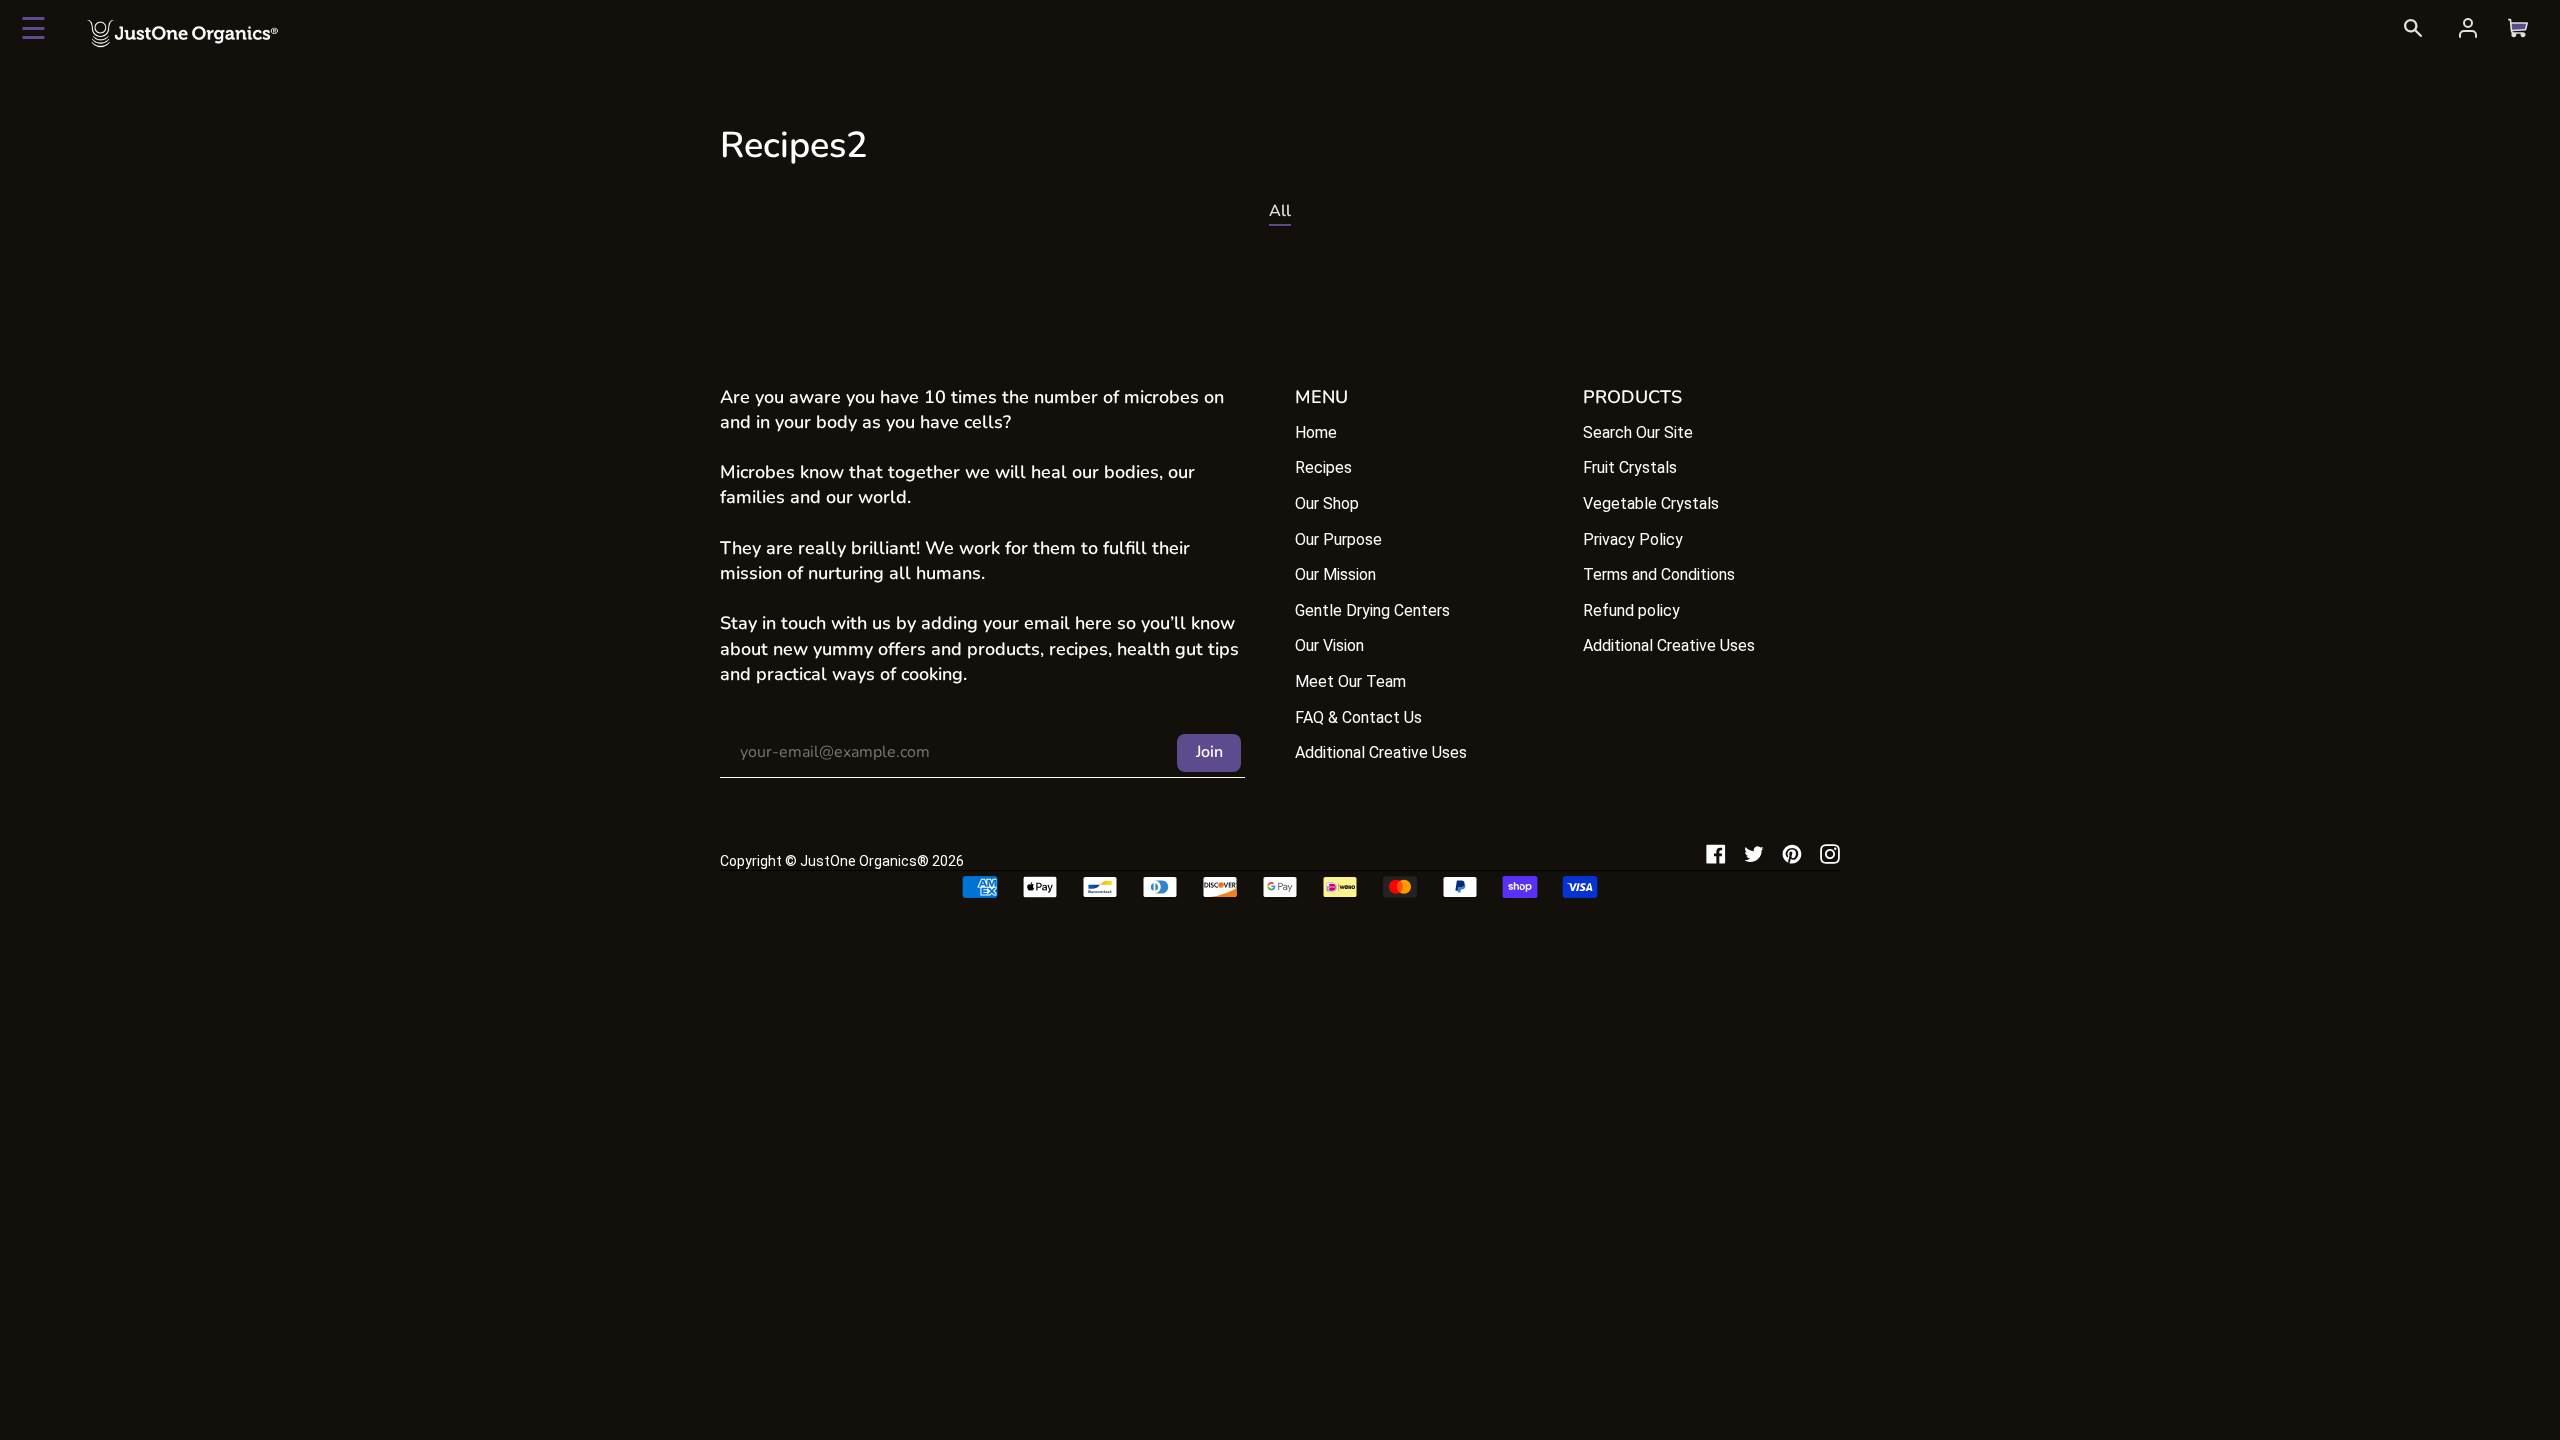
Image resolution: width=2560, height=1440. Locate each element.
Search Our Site (1638, 432)
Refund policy (1631, 610)
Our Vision (1329, 645)
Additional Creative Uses (1381, 752)
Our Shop (1327, 503)
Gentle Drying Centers (1372, 610)
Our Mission (1335, 574)
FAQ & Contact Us (1358, 717)
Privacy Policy (1633, 539)
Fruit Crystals (1630, 467)
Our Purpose (1338, 539)
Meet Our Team (1350, 681)
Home (1316, 432)
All (1280, 211)
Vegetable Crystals (1651, 503)
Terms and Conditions (1659, 574)
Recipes (1323, 467)
